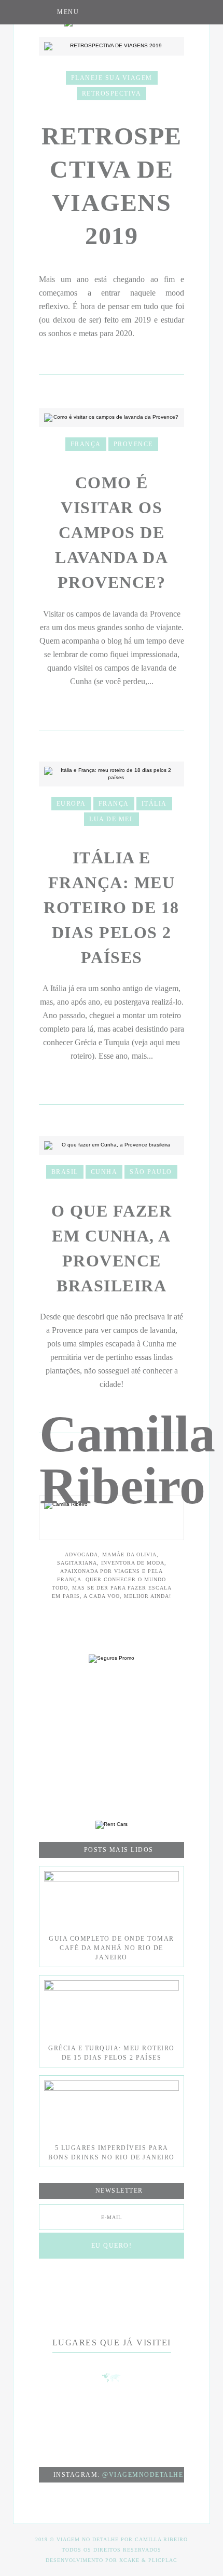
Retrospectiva (112, 94)
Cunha (104, 1172)
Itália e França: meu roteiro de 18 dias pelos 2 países (112, 907)
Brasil (65, 1172)
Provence (133, 444)
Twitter (154, 12)
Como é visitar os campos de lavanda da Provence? (112, 532)
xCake (129, 2560)
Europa (71, 804)
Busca (175, 12)
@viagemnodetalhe (143, 2475)
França (86, 444)
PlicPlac (163, 2560)
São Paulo (151, 1172)
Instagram (113, 12)
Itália (154, 804)
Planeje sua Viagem (112, 78)
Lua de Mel (112, 819)
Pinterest (134, 12)
